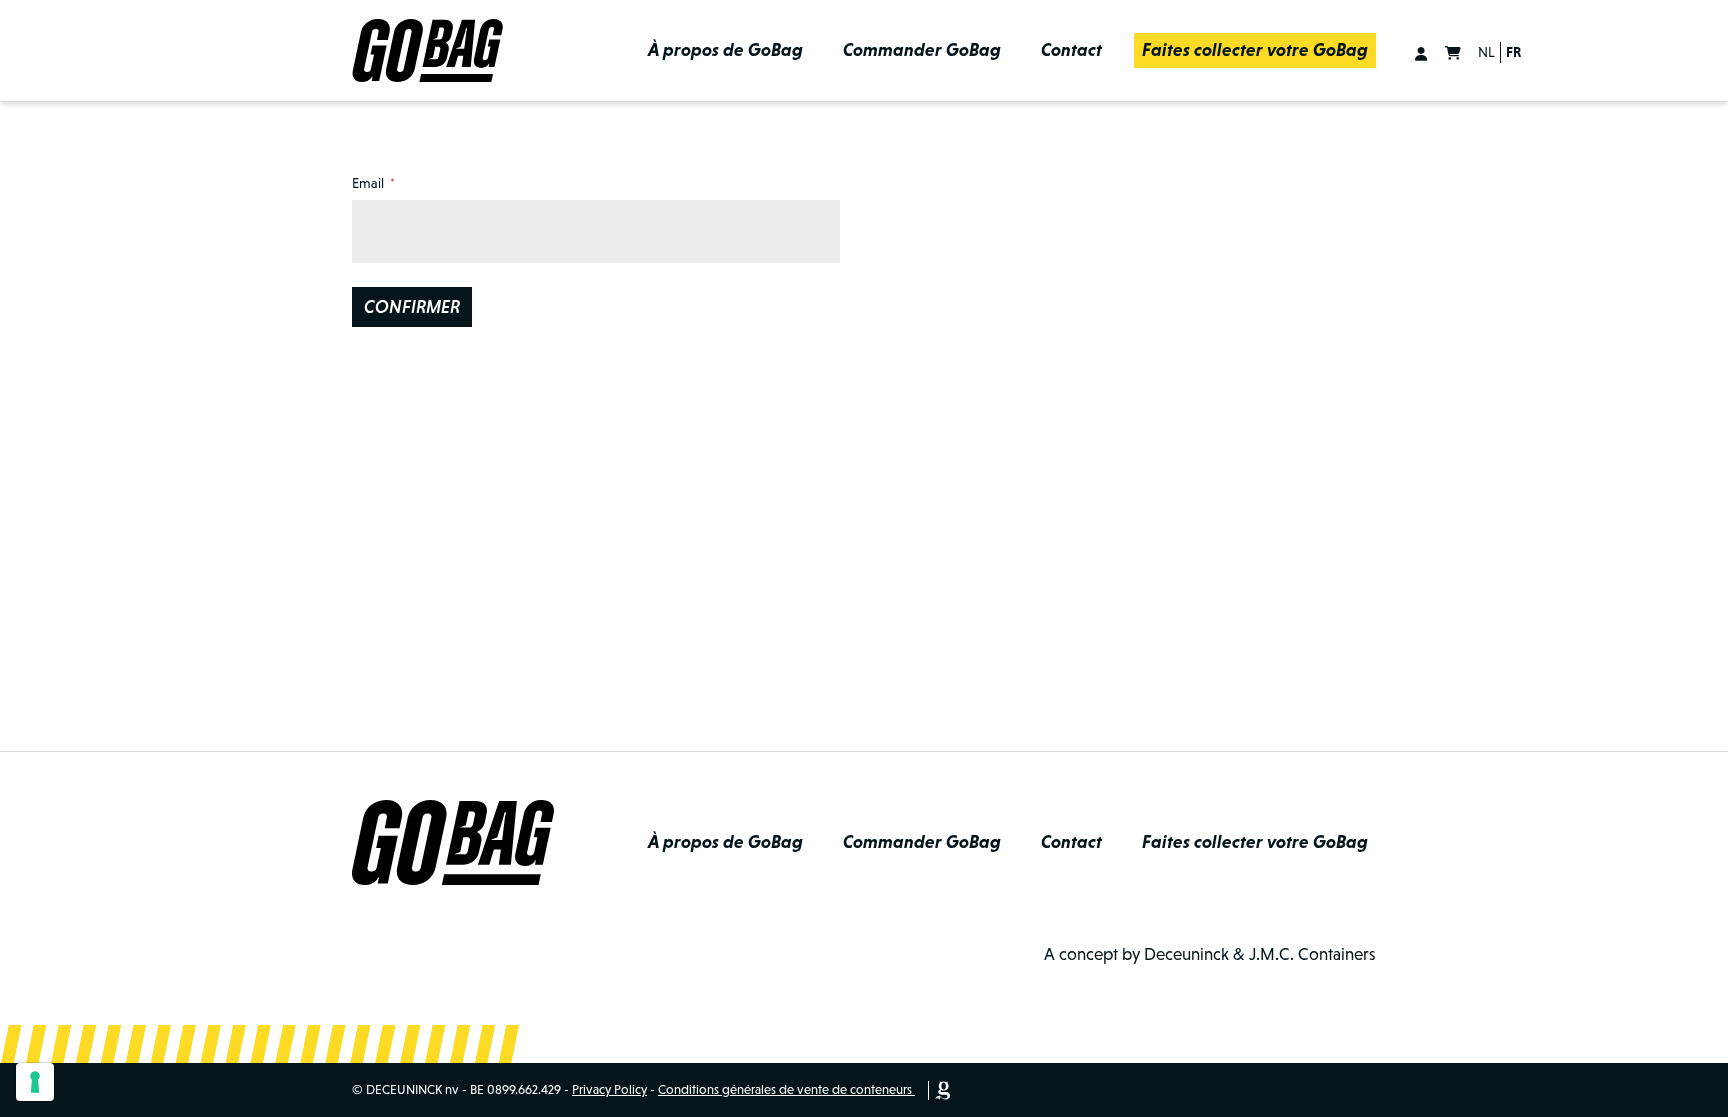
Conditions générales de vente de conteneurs (785, 1089)
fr (1513, 52)
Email (368, 183)
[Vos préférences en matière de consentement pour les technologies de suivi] (35, 1082)
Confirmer (412, 307)
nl (1486, 52)
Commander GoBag (922, 50)
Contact (1071, 50)
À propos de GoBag (725, 50)
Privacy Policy (609, 1089)
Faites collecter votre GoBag (1255, 50)
